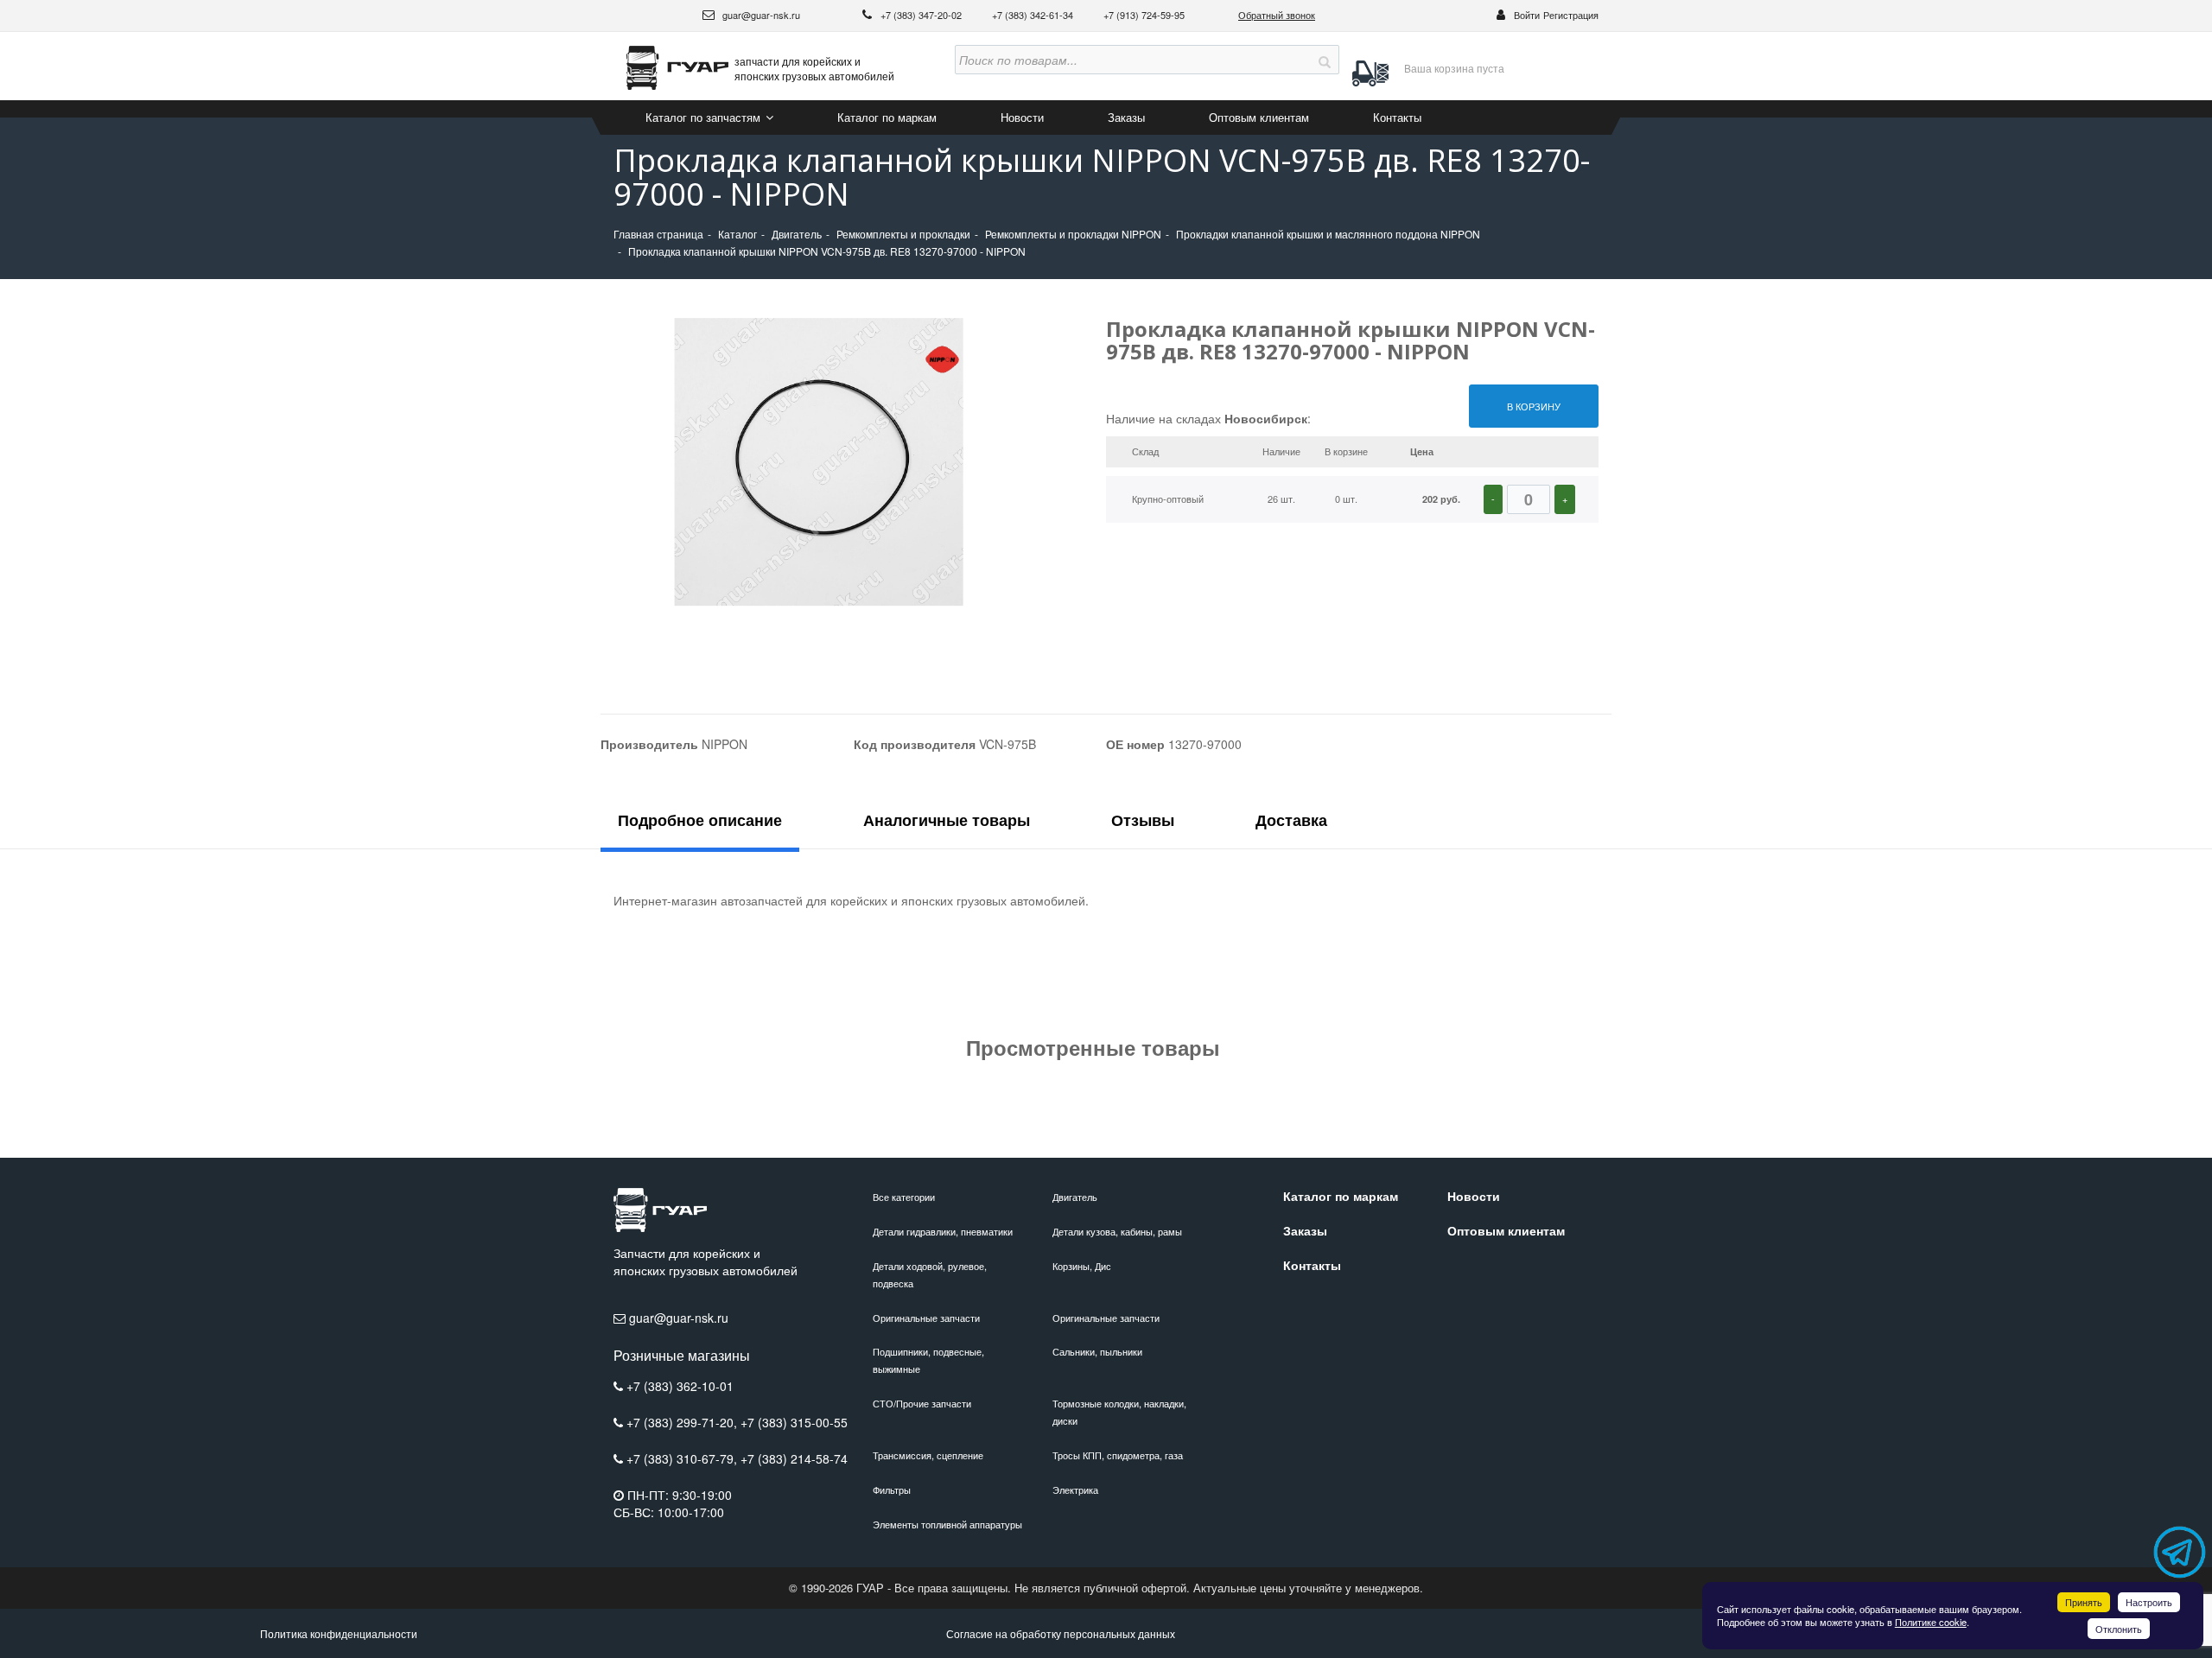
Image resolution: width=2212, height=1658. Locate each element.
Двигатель (1075, 1197)
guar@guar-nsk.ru (760, 15)
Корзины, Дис (1082, 1266)
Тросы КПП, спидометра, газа (1118, 1455)
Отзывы (1143, 820)
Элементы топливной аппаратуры (947, 1524)
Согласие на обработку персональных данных (1061, 1633)
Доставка (1291, 820)
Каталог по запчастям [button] (705, 117)
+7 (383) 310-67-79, (683, 1458)
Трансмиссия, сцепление (928, 1455)
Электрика (1075, 1490)
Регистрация (1571, 15)
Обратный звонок (1277, 15)
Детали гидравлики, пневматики (943, 1231)
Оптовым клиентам (1259, 117)
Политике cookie (1931, 1622)
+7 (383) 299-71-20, (683, 1422)
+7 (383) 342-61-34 (1034, 15)
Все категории (904, 1197)
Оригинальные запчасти (926, 1318)
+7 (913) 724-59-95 (1144, 15)
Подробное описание (700, 820)
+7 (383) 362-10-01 (680, 1386)
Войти (1527, 15)
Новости (1022, 117)
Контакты (1397, 117)
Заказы (1126, 117)
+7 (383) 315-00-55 (794, 1422)
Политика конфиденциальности (339, 1633)
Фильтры (892, 1490)
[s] (1325, 60)
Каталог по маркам (887, 117)
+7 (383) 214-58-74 (794, 1458)
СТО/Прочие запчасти (922, 1403)
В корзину (1534, 406)
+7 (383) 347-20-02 (922, 15)
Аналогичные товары (947, 820)
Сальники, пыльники (1097, 1351)
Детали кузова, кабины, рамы (1117, 1231)
